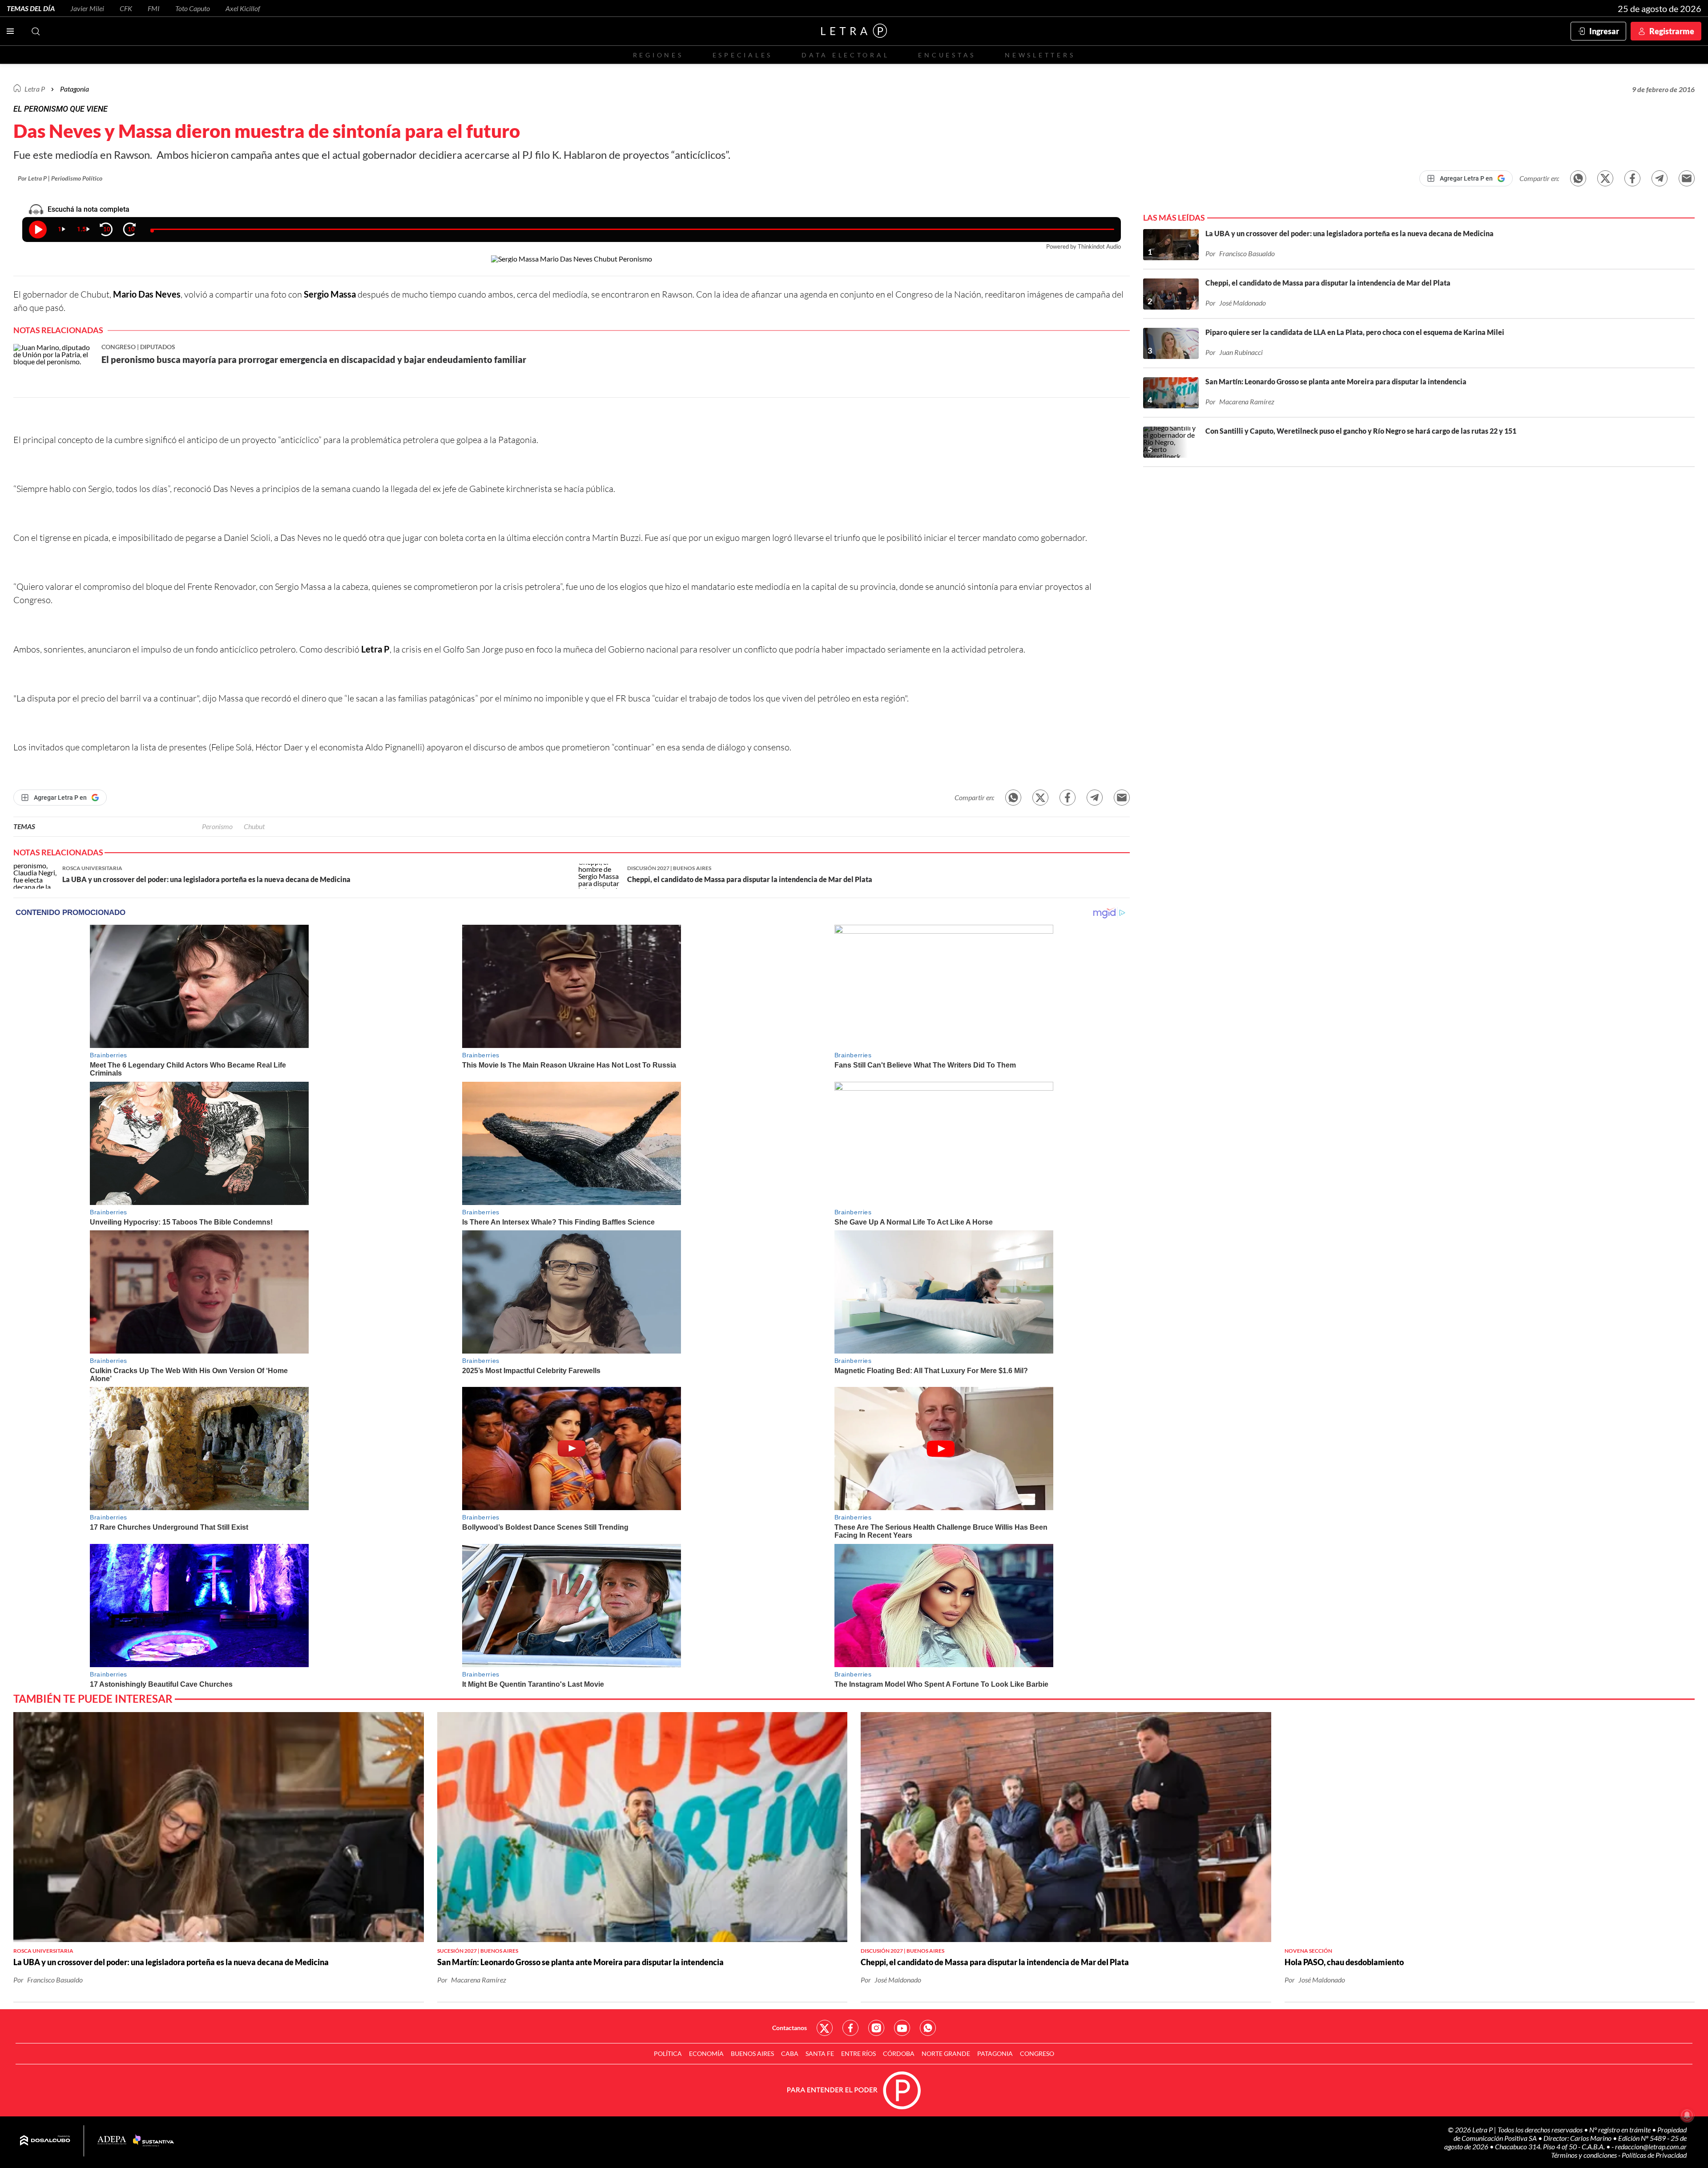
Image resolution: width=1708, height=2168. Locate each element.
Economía (706, 2053)
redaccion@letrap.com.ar (1651, 2146)
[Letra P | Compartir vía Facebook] (1632, 178)
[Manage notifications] (1687, 2115)
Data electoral (845, 55)
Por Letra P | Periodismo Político (60, 178)
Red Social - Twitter (825, 2028)
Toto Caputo (193, 8)
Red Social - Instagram (876, 2028)
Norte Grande (946, 2053)
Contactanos (790, 2028)
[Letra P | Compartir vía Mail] (1687, 178)
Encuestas (947, 55)
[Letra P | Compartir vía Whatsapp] (1578, 178)
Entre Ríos (858, 2053)
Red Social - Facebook (850, 2028)
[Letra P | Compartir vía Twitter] (1605, 178)
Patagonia (995, 2053)
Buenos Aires (752, 2053)
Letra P (35, 89)
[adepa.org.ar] (112, 2141)
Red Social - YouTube (902, 2028)
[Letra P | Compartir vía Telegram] (1660, 178)
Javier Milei (87, 8)
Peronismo (217, 826)
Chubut (254, 826)
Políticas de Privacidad (1654, 2155)
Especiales (743, 55)
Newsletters (1040, 55)
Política (668, 2053)
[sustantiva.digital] (153, 2141)
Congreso (1037, 2053)
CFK (126, 8)
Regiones (658, 55)
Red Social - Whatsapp (928, 2028)
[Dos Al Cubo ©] (45, 2141)
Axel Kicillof (243, 8)
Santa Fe (820, 2053)
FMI (154, 8)
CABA (790, 2053)
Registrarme (1672, 31)
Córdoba (899, 2053)
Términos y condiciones (1585, 2155)
